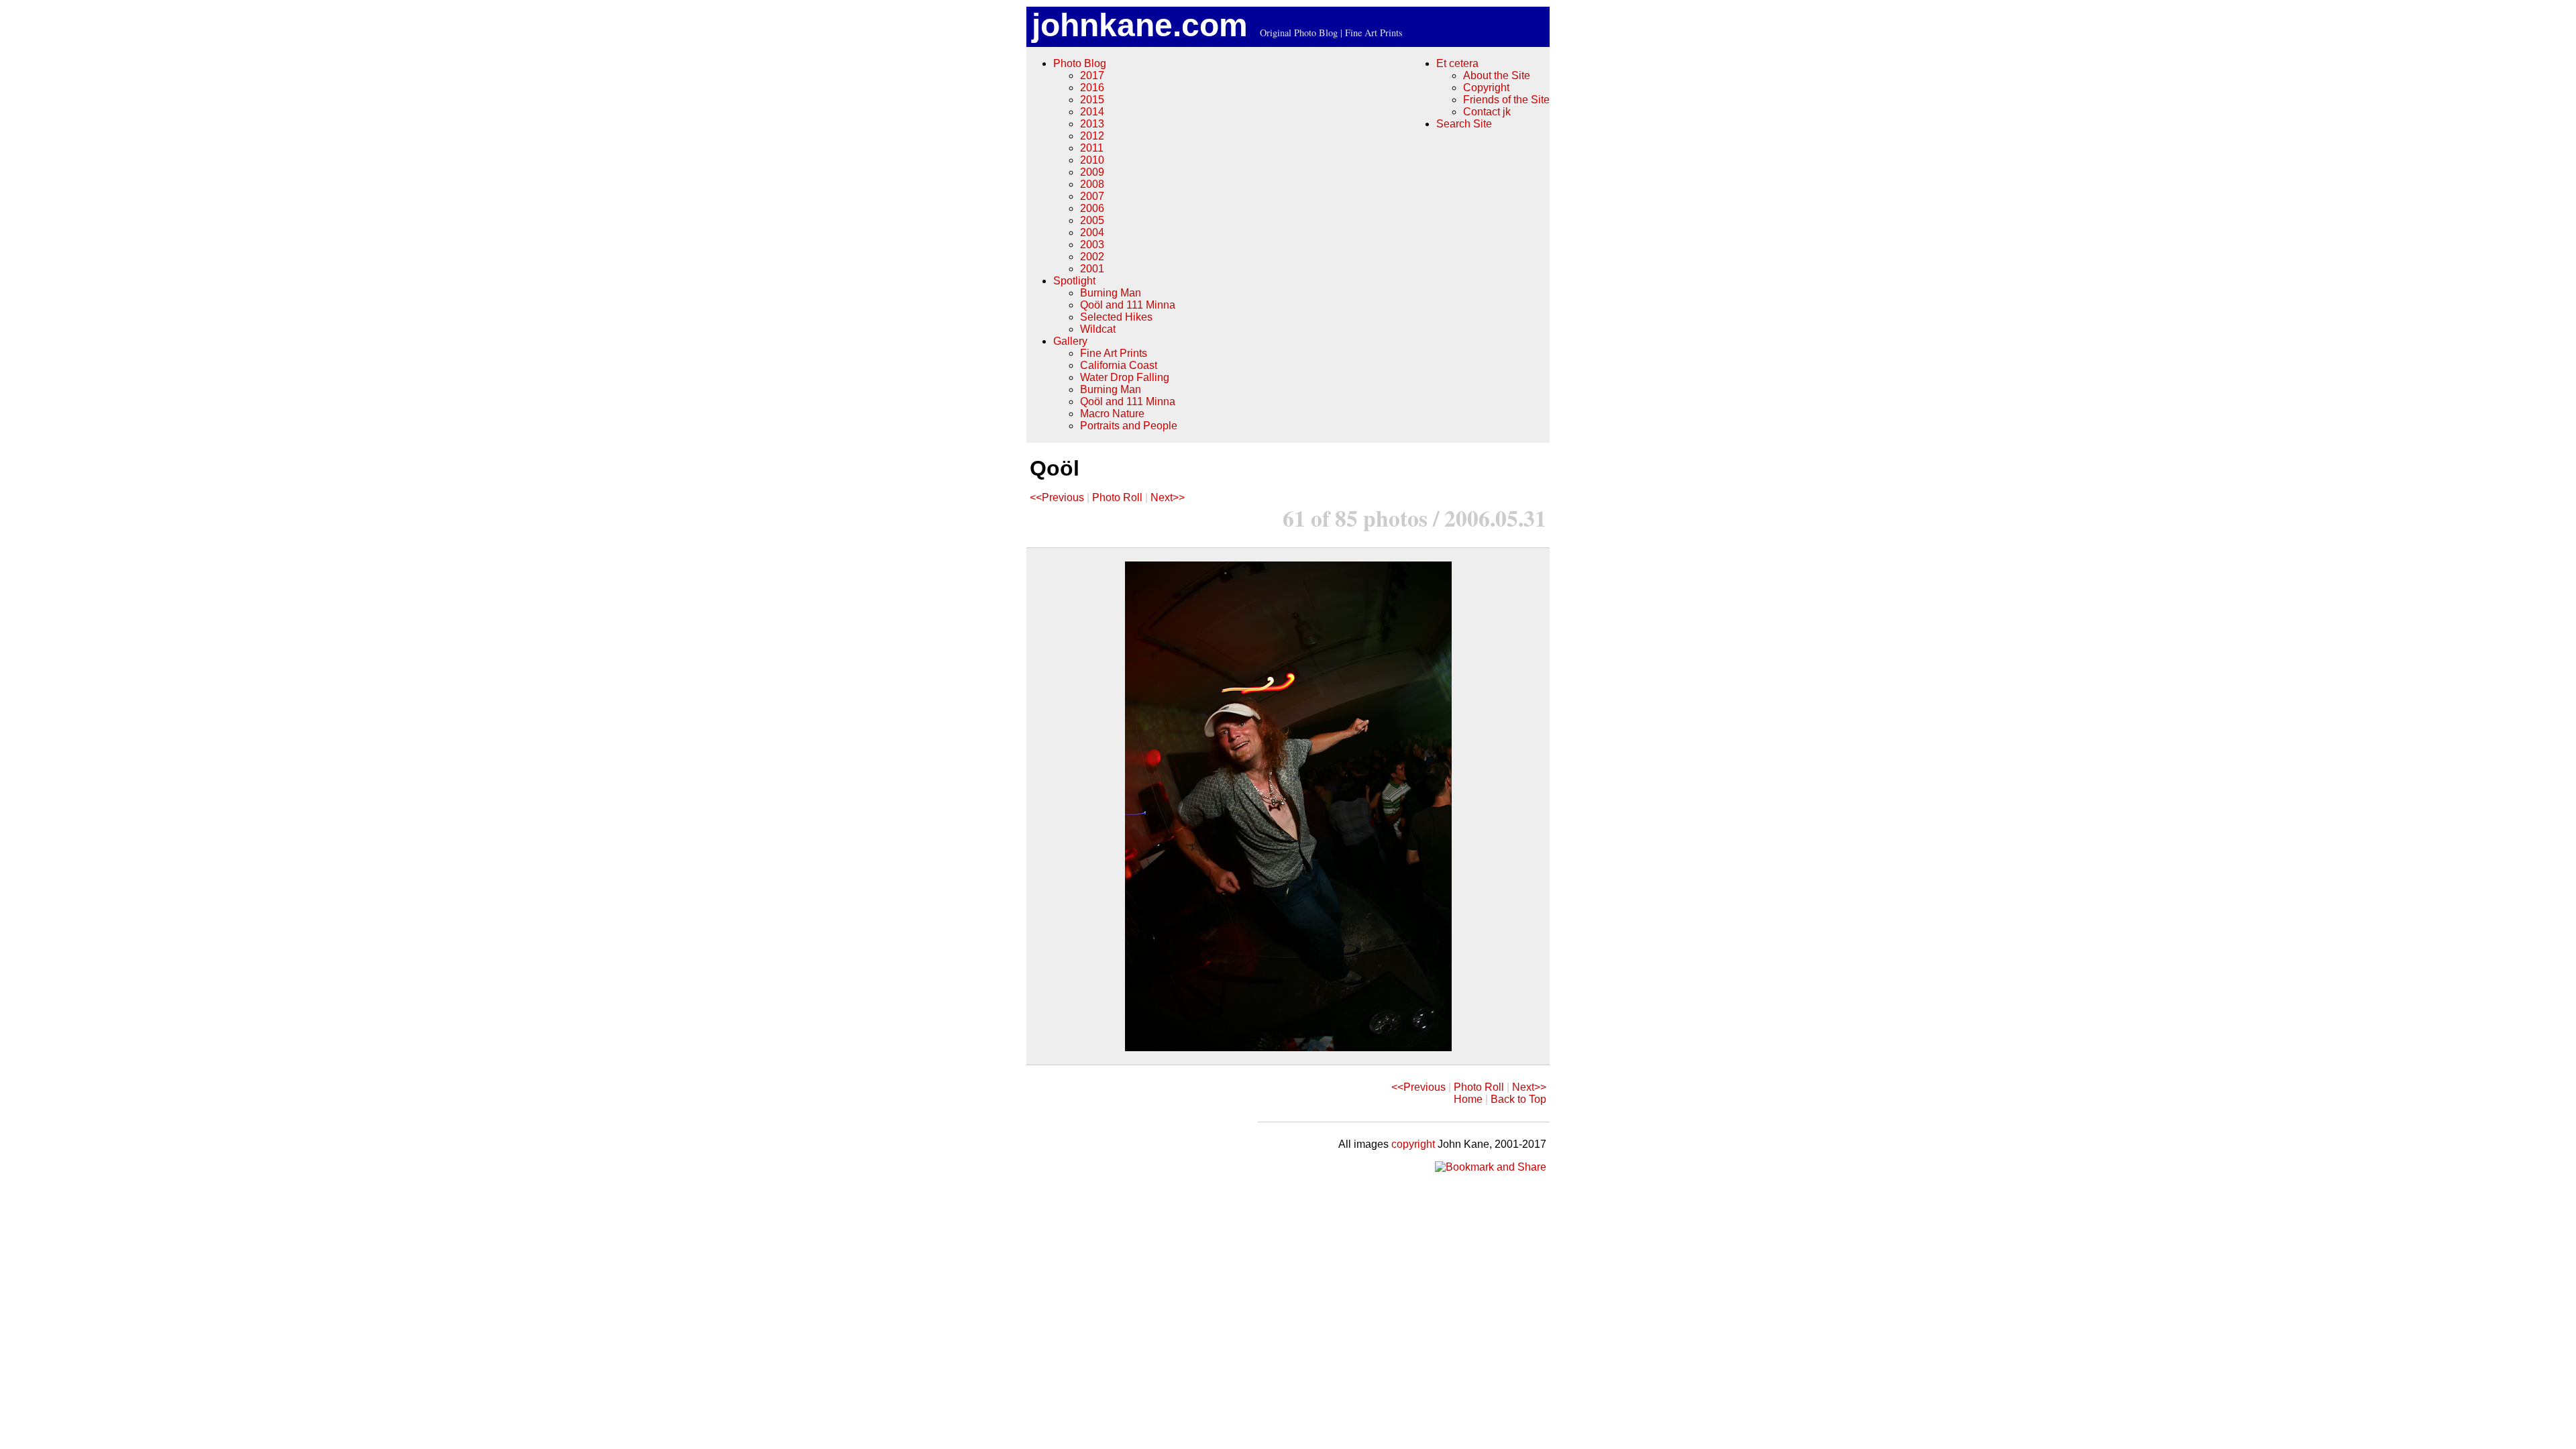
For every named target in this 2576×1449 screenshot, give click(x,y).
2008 (1092, 184)
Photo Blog (1080, 63)
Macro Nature (1112, 414)
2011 (1092, 148)
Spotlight (1074, 281)
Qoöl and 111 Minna (1128, 305)
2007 (1092, 196)
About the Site (1497, 75)
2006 (1092, 208)
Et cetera (1457, 63)
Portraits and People (1129, 426)
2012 (1092, 136)
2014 (1092, 112)
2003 (1092, 245)
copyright (1413, 1144)
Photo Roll (1117, 497)
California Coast (1119, 365)
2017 (1092, 75)
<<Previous (1057, 497)
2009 (1092, 172)
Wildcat (1098, 329)
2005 (1092, 220)
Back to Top (1518, 1099)
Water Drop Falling (1125, 377)
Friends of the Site (1506, 100)
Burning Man (1111, 293)
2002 (1092, 257)
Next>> (1168, 497)
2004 (1092, 232)
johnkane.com (1140, 25)
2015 (1092, 100)
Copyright (1486, 88)
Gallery (1070, 341)
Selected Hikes (1116, 317)
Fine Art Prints (1114, 353)
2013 (1092, 124)
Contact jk (1487, 112)
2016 (1092, 88)
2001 (1092, 269)
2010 (1092, 160)
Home (1468, 1099)
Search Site (1464, 124)
